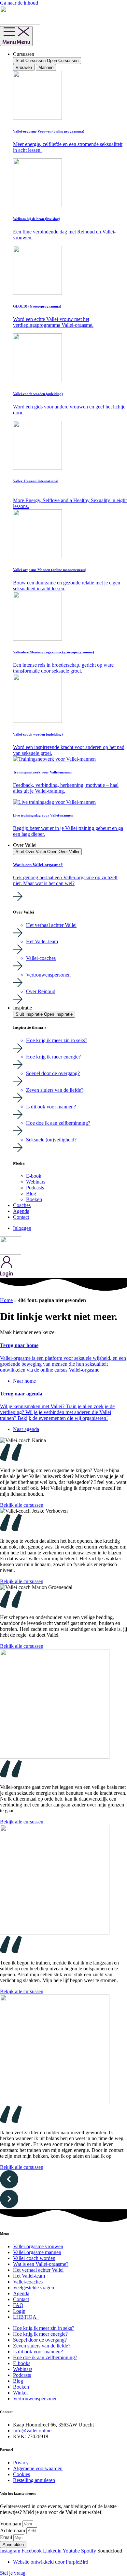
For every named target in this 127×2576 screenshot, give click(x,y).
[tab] (24, 67)
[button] (63, 2180)
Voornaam (11, 2524)
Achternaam (13, 2530)
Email (7, 2537)
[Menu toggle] (16, 36)
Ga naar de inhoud (19, 3)
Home (6, 1300)
